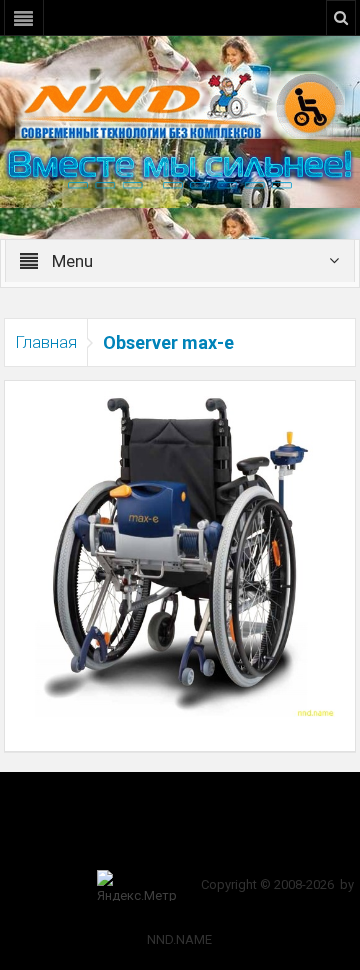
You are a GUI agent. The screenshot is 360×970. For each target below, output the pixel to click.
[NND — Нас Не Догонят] (180, 104)
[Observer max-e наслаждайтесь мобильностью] (180, 548)
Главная (46, 342)
